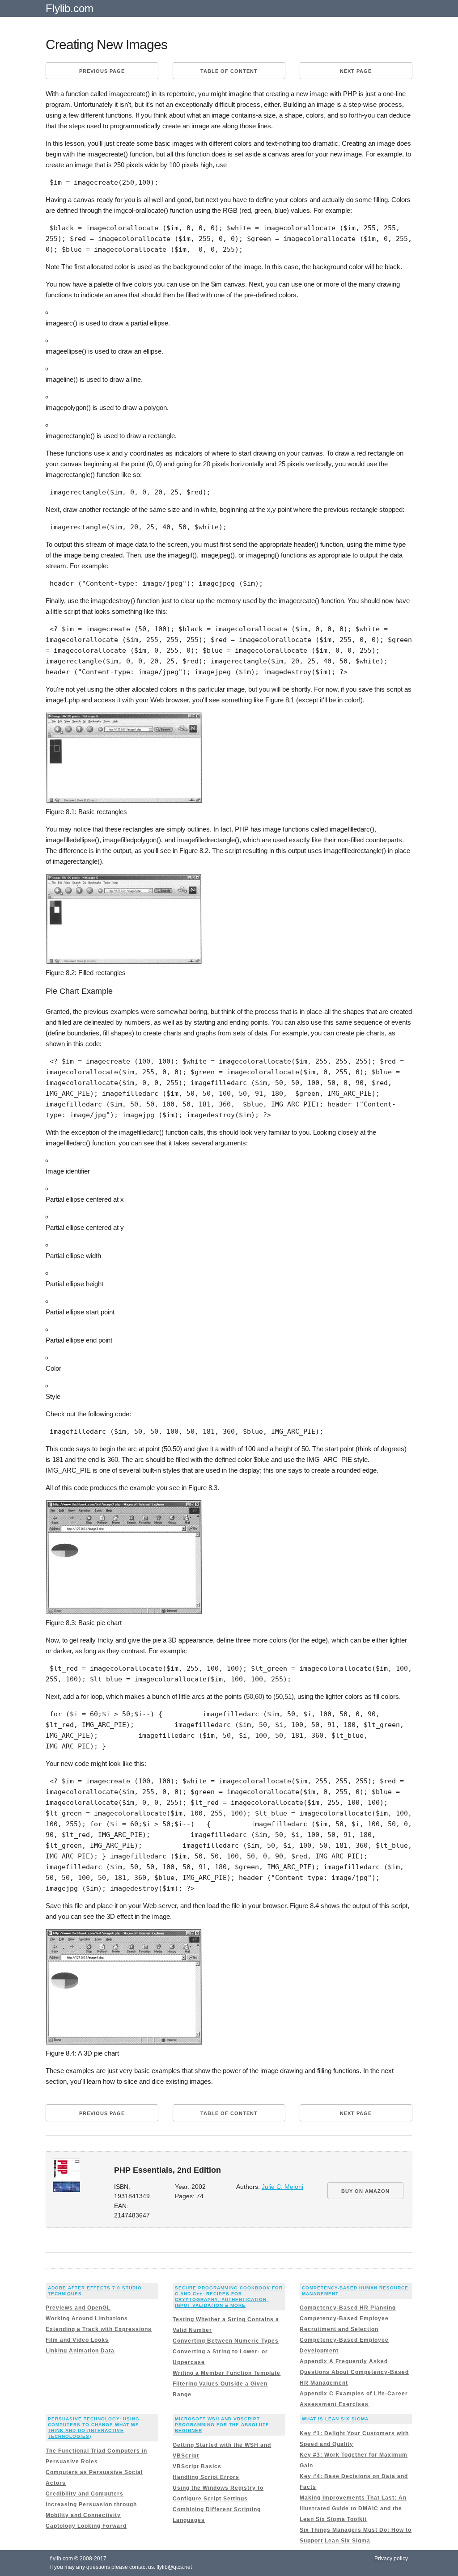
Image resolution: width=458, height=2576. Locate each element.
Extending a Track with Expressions (99, 2329)
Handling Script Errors (206, 2477)
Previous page (102, 71)
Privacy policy (391, 2559)
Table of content (229, 71)
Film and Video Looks (77, 2340)
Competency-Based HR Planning (348, 2308)
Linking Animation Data (80, 2351)
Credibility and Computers (85, 2494)
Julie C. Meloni (282, 2187)
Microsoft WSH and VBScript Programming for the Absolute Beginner (222, 2425)
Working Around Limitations (87, 2318)
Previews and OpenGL (78, 2308)
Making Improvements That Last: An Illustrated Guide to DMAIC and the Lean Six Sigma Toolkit (353, 2508)
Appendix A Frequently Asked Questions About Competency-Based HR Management (354, 2372)
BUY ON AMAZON (365, 2191)
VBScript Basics (197, 2466)
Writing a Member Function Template (227, 2373)
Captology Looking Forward (86, 2526)
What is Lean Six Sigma (335, 2419)
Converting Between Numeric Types (226, 2341)
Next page (356, 71)
